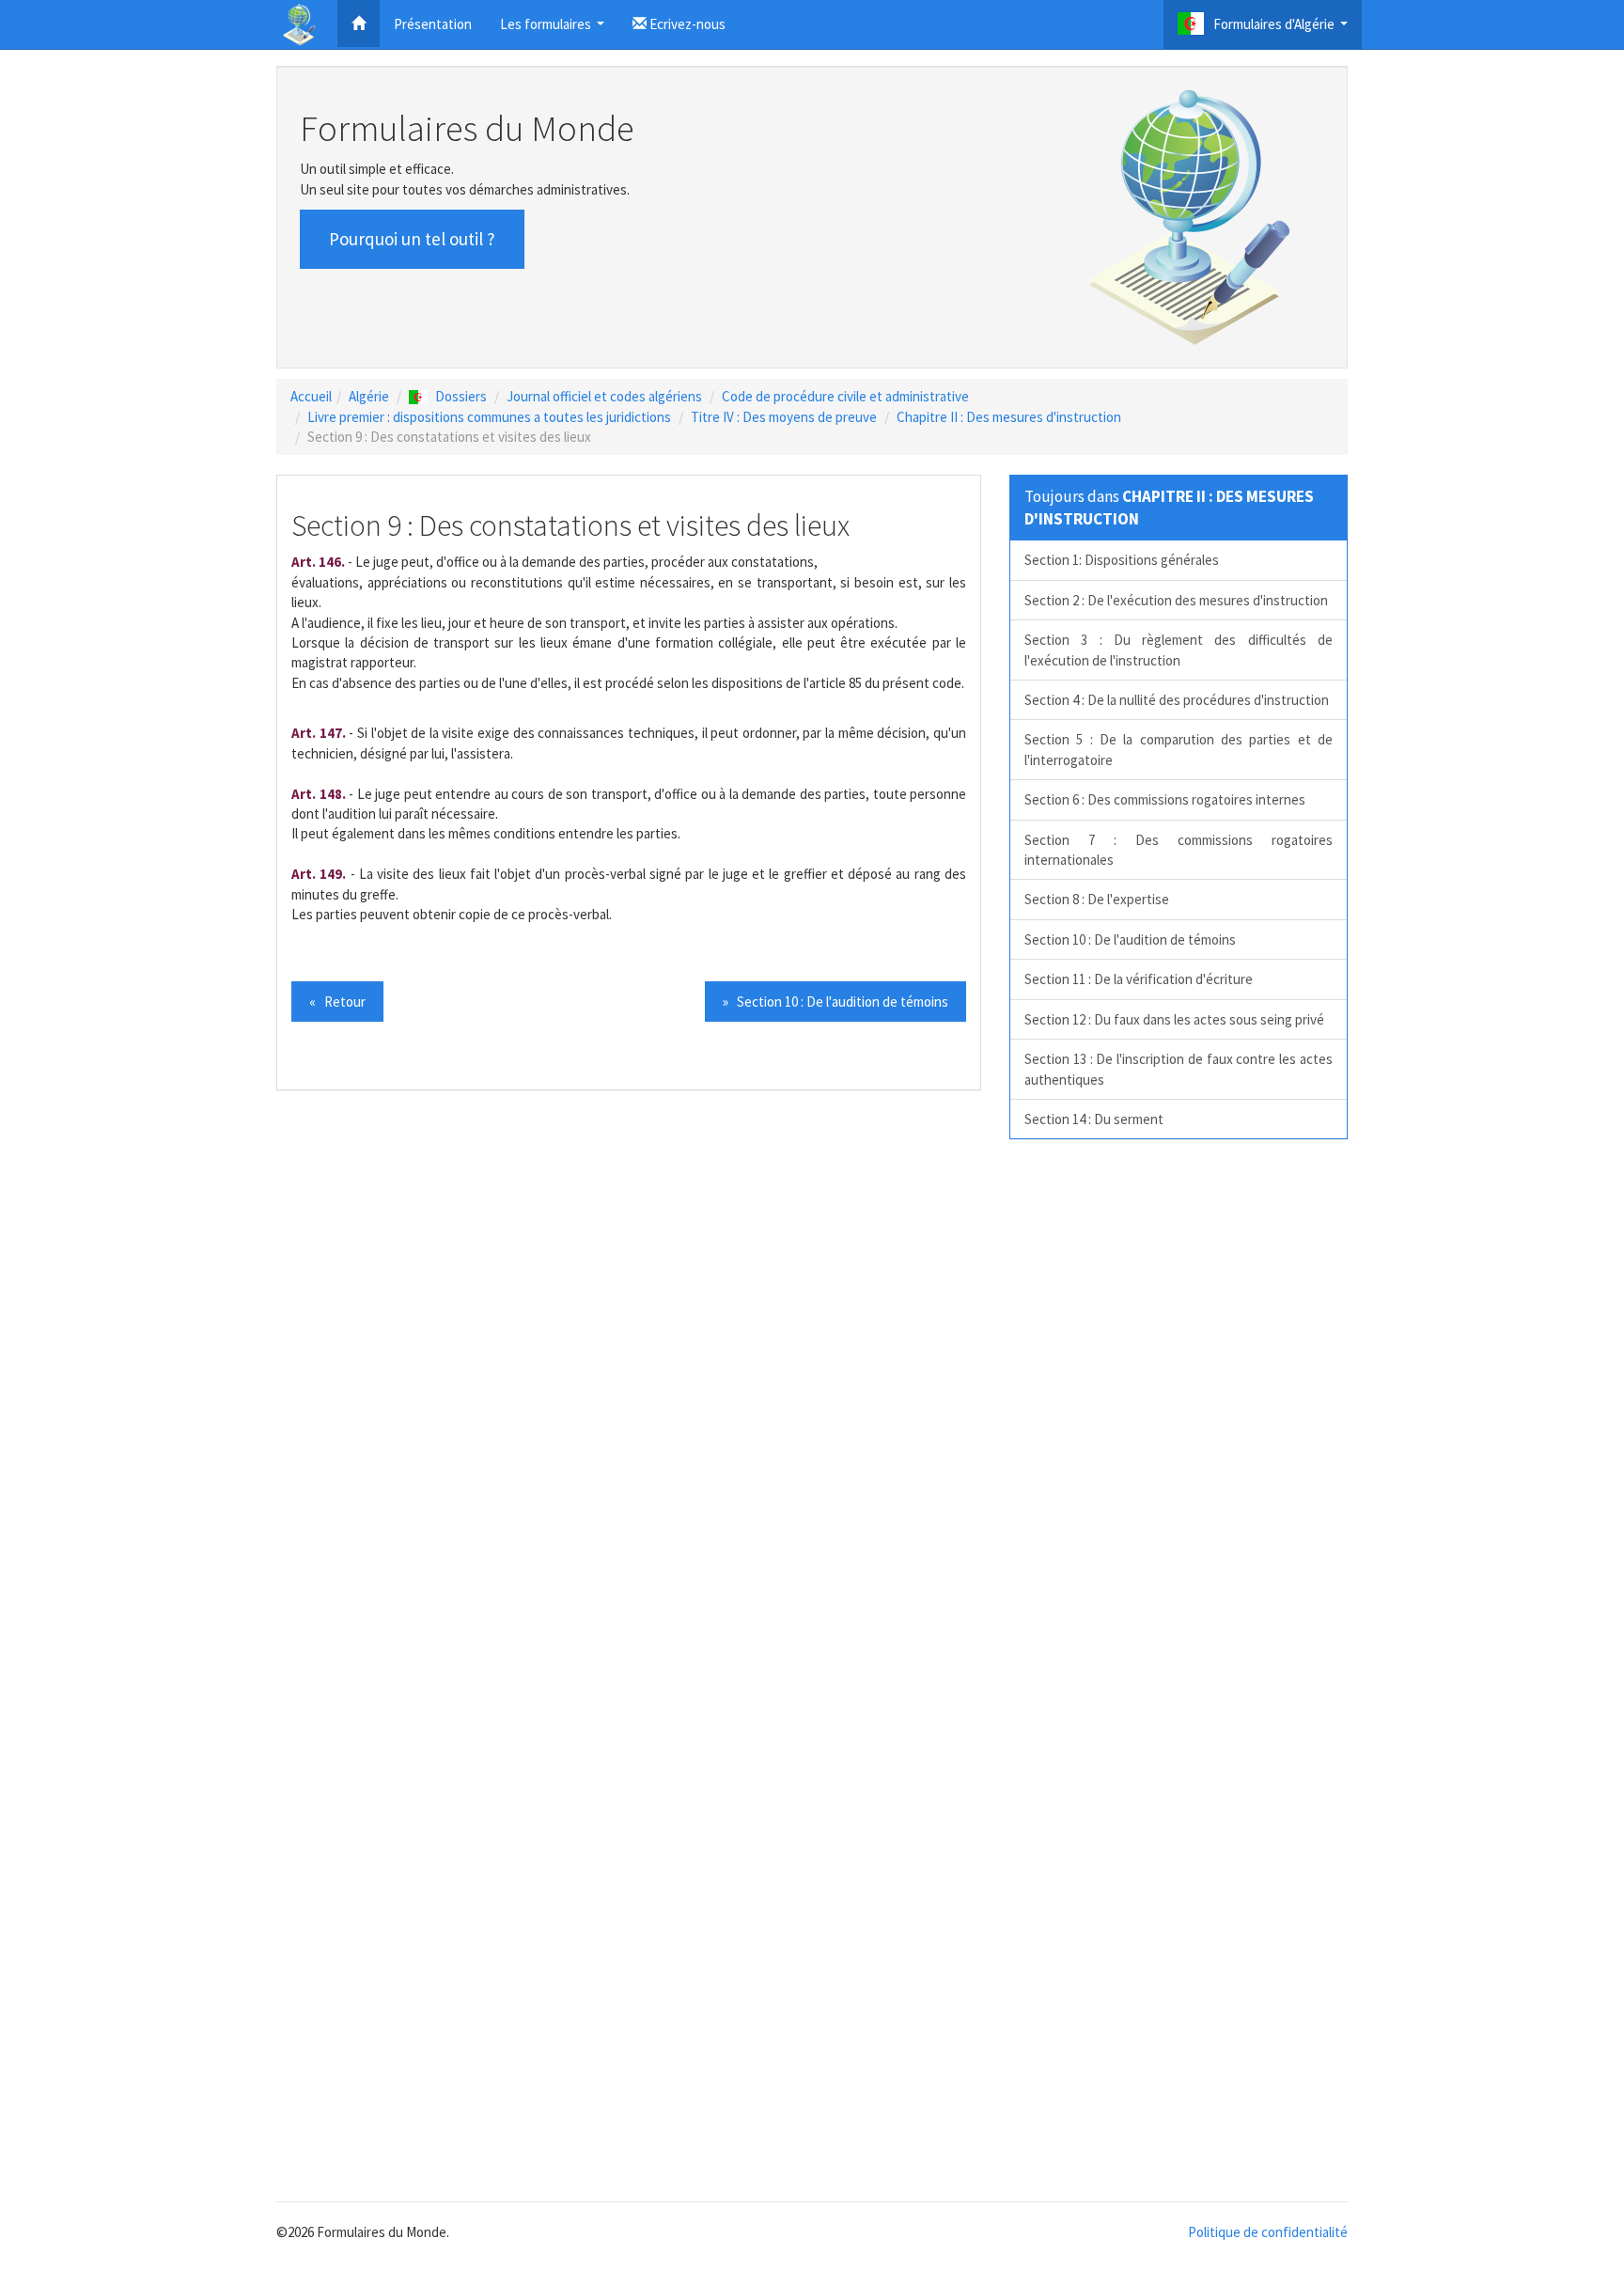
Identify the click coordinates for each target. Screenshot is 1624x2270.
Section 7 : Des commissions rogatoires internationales (1179, 850)
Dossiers (461, 396)
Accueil (311, 396)
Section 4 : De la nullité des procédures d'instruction (1177, 700)
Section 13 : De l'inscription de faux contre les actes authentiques (1179, 1069)
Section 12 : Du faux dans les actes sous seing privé (1174, 1019)
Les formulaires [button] (554, 30)
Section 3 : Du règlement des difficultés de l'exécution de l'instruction (1179, 650)
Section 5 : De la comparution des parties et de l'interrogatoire (1179, 749)
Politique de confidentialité (1268, 2232)
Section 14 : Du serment (1094, 1119)
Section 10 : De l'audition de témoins (1130, 939)
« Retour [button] (337, 1002)
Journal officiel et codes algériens (604, 396)
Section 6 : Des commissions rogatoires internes (1165, 799)
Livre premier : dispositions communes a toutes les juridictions (489, 417)
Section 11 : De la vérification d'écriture (1139, 979)
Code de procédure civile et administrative (845, 396)
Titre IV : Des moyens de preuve (784, 417)
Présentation (433, 24)
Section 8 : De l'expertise (1097, 899)
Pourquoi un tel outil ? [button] (412, 239)
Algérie (369, 396)
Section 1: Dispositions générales (1122, 560)
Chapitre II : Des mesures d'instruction (1009, 417)
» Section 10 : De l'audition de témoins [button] (835, 1002)
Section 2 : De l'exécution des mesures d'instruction (1176, 600)
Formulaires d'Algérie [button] (1283, 30)
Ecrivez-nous (686, 24)
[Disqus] (812, 1415)
